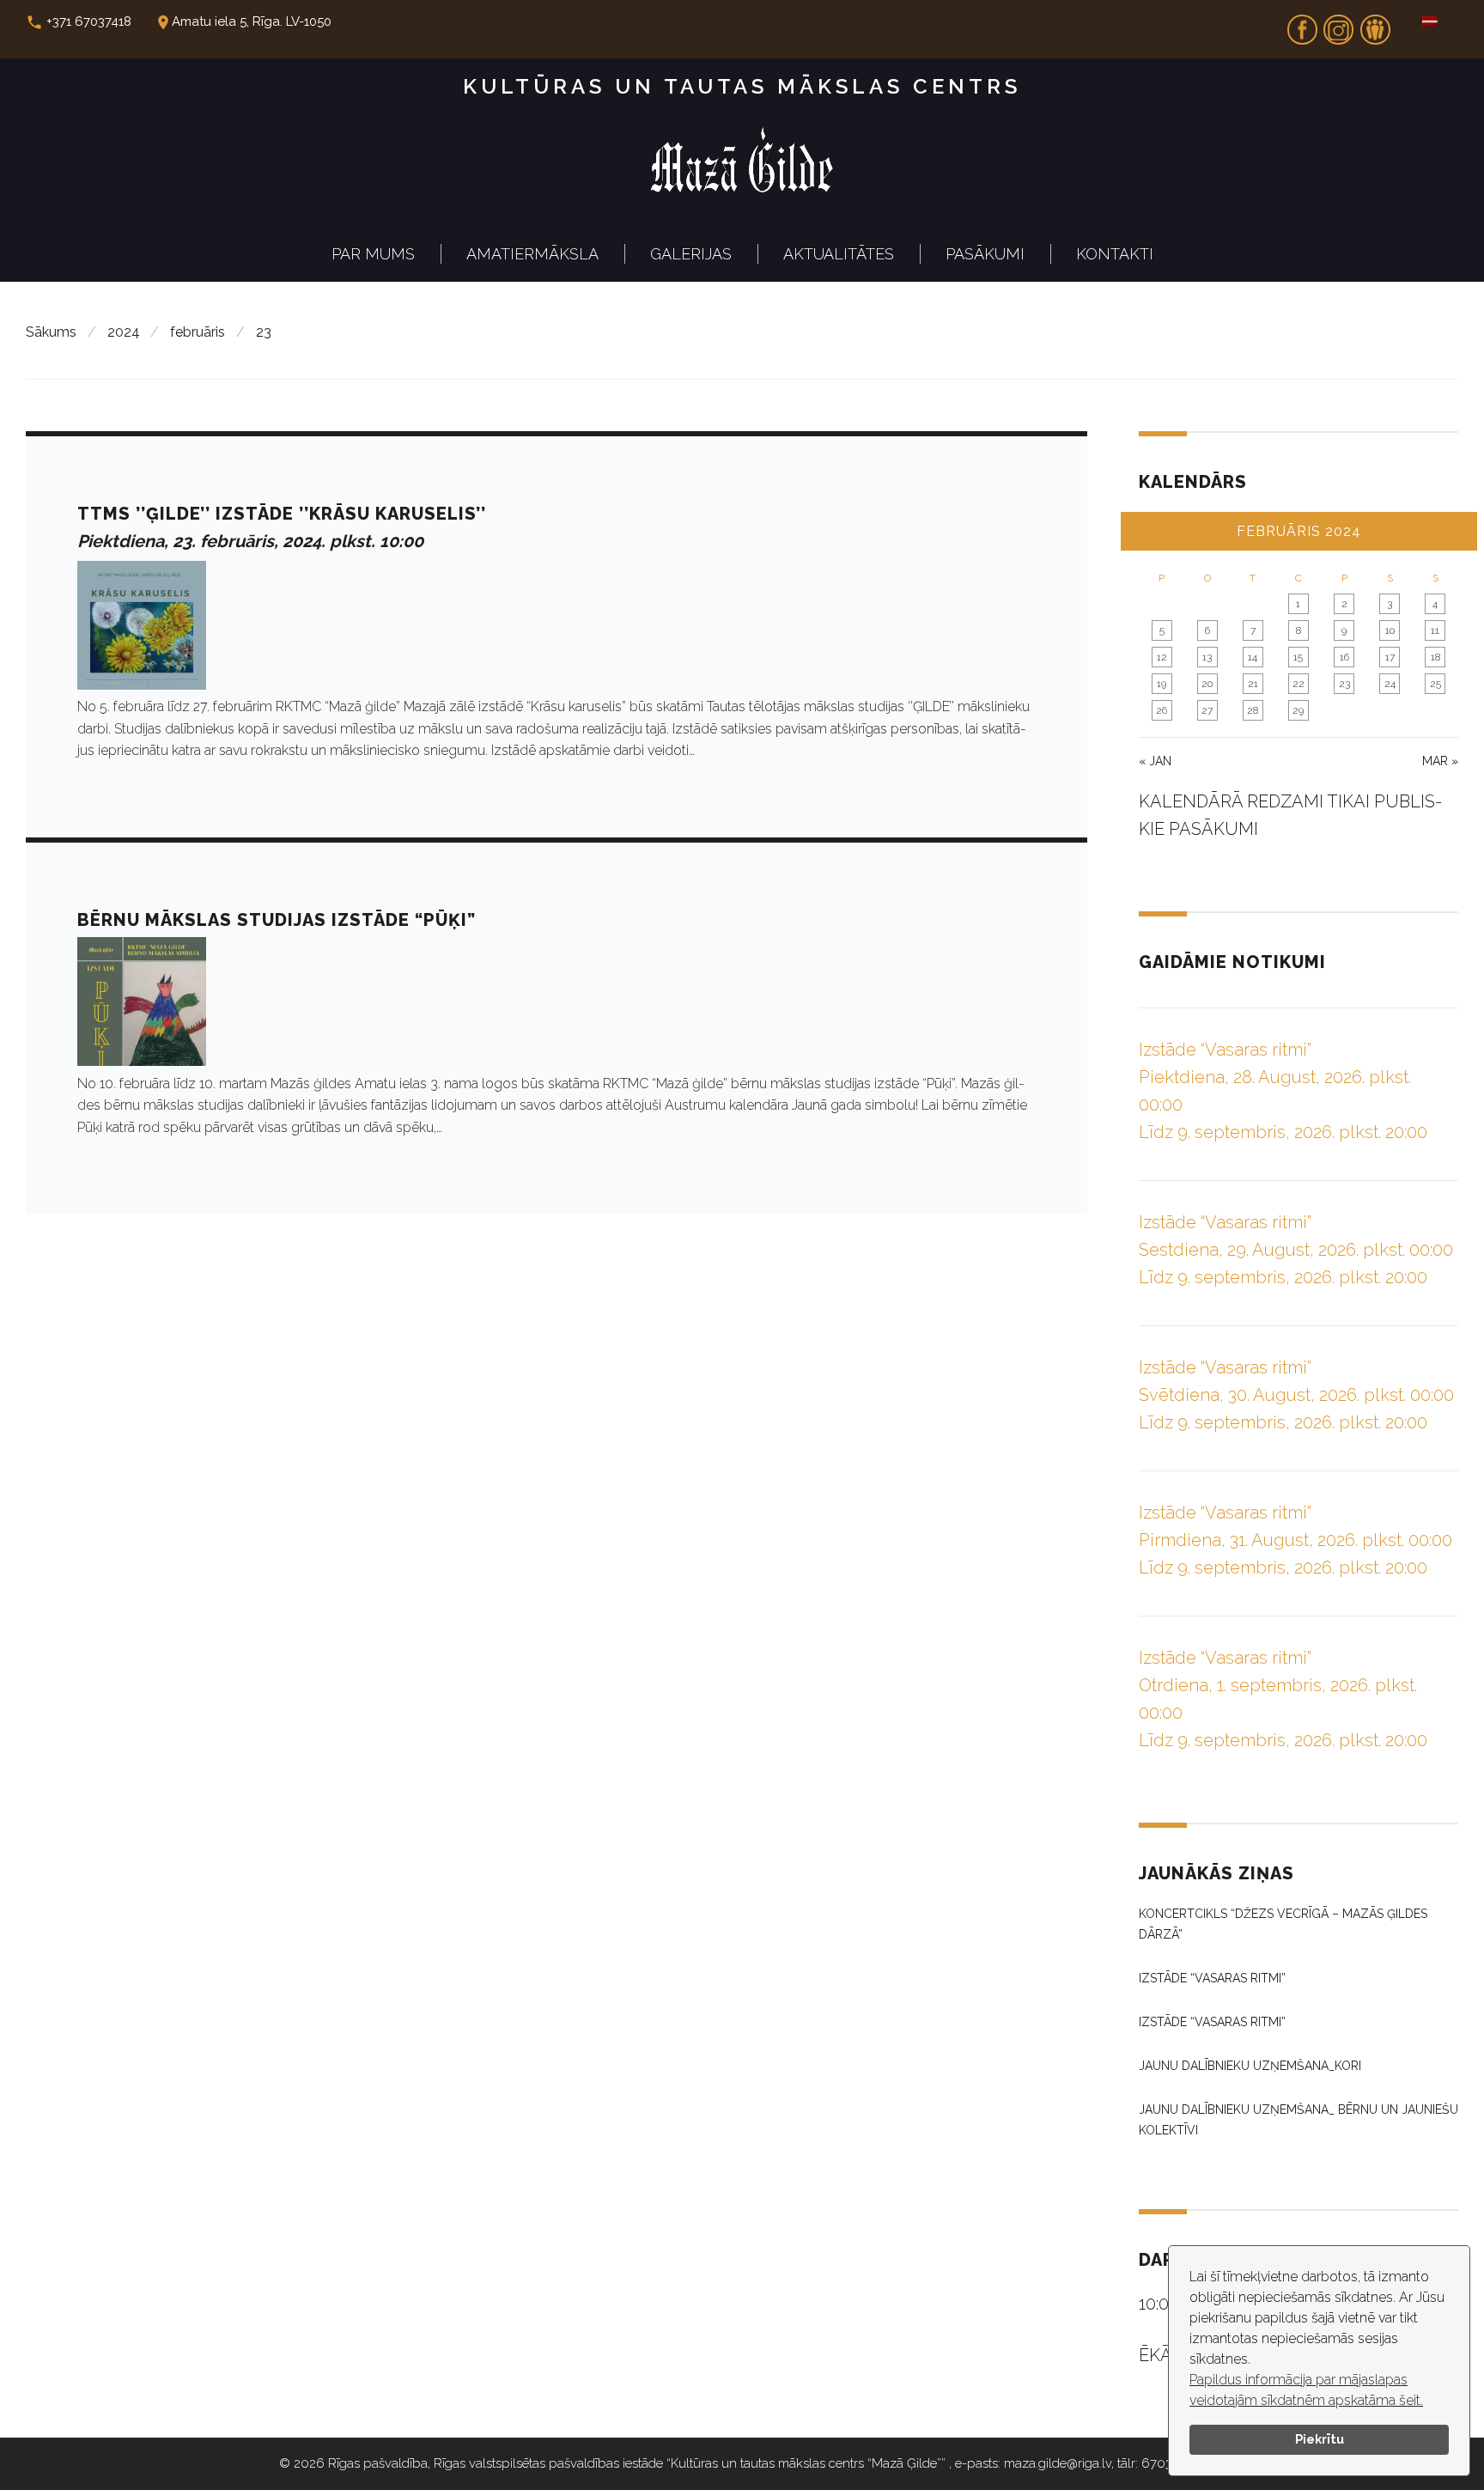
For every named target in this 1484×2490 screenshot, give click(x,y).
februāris (198, 332)
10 (1390, 630)
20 (1207, 684)
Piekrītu (1320, 2439)
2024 (124, 332)
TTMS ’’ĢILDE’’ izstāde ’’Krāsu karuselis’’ (282, 514)
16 (1344, 657)
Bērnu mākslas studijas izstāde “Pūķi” (277, 920)
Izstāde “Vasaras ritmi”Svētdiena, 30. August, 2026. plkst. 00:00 (1296, 1395)
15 (1298, 657)
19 (1162, 684)
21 (1253, 684)
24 (1390, 684)
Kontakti (1115, 254)
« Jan (1155, 761)
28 (1253, 710)
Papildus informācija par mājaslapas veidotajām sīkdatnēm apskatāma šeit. (1306, 2390)
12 (1162, 657)
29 (1298, 710)
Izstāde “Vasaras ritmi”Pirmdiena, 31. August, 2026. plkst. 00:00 (1295, 1540)
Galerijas (691, 254)
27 (1207, 710)
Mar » (1440, 761)
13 (1207, 657)
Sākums (51, 332)
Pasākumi (985, 254)
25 (1435, 684)
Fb (1302, 24)
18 (1435, 657)
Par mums (373, 254)
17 (1390, 657)
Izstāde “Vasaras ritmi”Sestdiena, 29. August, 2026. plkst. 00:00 (1296, 1250)
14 (1253, 657)
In (1339, 24)
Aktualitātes (839, 254)
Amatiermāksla (532, 254)
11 (1435, 630)
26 (1162, 710)
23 (1344, 684)
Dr (1375, 24)
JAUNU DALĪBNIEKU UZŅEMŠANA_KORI (1250, 2066)
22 (1298, 684)
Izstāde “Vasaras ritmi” (1212, 1978)
